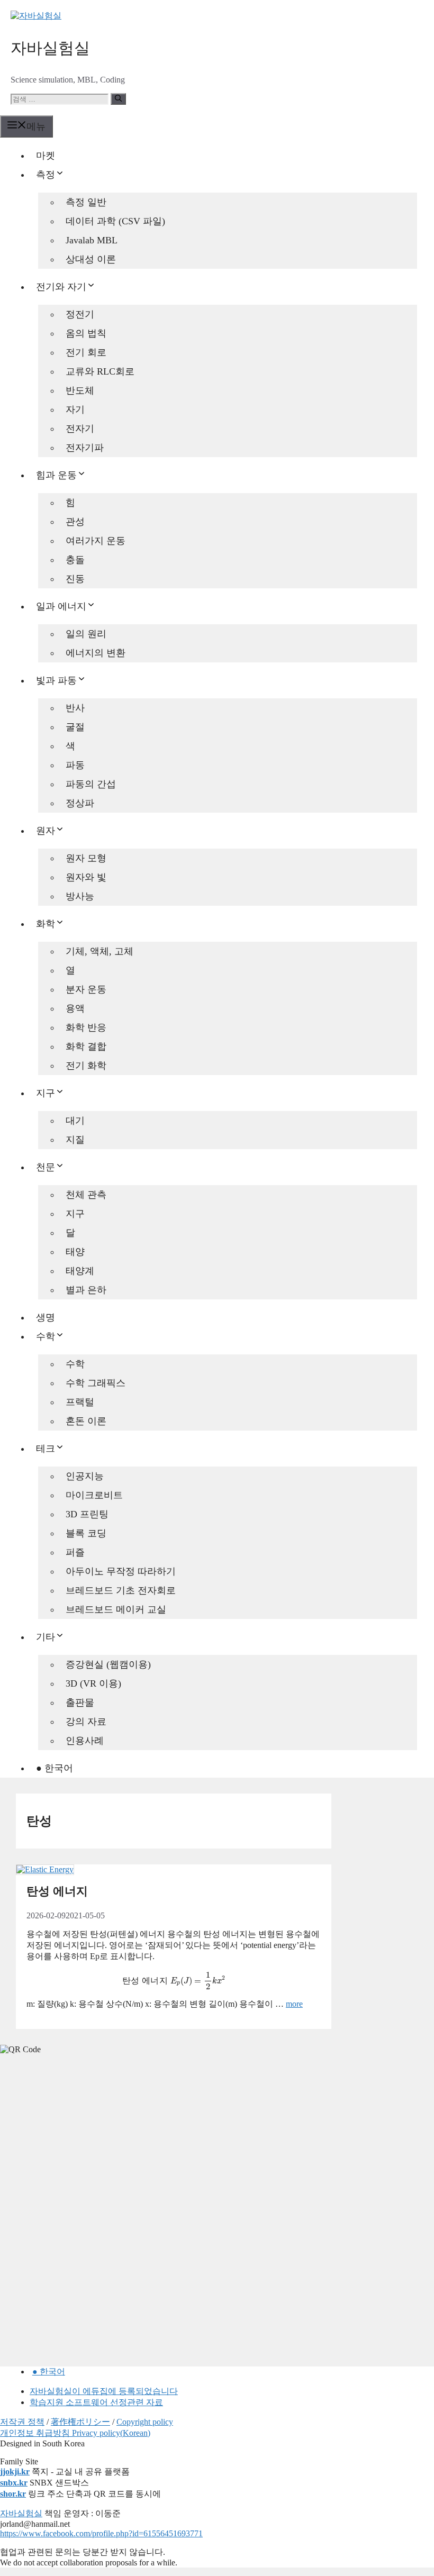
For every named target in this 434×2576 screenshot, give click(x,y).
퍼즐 (75, 1552)
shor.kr (13, 2494)
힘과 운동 (56, 475)
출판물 (80, 1703)
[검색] (118, 99)
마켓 (46, 156)
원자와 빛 (86, 877)
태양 (75, 1252)
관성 (75, 522)
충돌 (75, 560)
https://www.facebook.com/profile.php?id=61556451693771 (101, 2533)
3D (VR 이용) (93, 1683)
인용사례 (85, 1741)
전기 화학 (86, 1066)
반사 (75, 708)
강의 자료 (86, 1722)
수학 (46, 1336)
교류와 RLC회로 (100, 371)
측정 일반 (86, 202)
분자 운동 (86, 989)
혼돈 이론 (86, 1421)
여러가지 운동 (96, 541)
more (294, 2004)
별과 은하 (86, 1290)
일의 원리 (86, 634)
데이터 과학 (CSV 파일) (115, 221)
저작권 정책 (22, 2422)
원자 (46, 831)
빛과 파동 (56, 680)
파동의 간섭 (91, 784)
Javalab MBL (92, 240)
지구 (46, 1093)
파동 (75, 765)
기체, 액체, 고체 (100, 951)
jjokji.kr (15, 2472)
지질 (75, 1140)
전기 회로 (86, 352)
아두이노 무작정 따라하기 (121, 1571)
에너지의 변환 (96, 653)
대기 (75, 1121)
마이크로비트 (94, 1495)
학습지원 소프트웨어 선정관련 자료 (96, 2402)
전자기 (80, 429)
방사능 (80, 896)
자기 (75, 409)
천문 (46, 1167)
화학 (46, 924)
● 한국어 (55, 1768)
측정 (46, 175)
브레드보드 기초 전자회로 (121, 1590)
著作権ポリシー (80, 2422)
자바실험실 (50, 48)
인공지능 (85, 1476)
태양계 (80, 1271)
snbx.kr (14, 2483)
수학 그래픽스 (96, 1383)
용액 (75, 1008)
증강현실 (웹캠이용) (108, 1664)
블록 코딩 (86, 1533)
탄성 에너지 (57, 1891)
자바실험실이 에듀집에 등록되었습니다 (104, 2391)
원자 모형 (86, 858)
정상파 (80, 803)
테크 (46, 1449)
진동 (75, 579)
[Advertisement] (79, 2136)
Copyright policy (145, 2422)
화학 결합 (86, 1046)
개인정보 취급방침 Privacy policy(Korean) (75, 2433)
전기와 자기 (61, 287)
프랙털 (80, 1402)
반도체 (80, 390)
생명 (46, 1317)
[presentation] (174, 1980)
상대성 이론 (91, 259)
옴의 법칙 (86, 333)
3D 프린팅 (87, 1514)
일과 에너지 (61, 606)
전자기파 (85, 448)
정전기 (80, 314)
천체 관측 (86, 1195)
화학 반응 (86, 1027)
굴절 (75, 727)
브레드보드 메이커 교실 (116, 1609)
